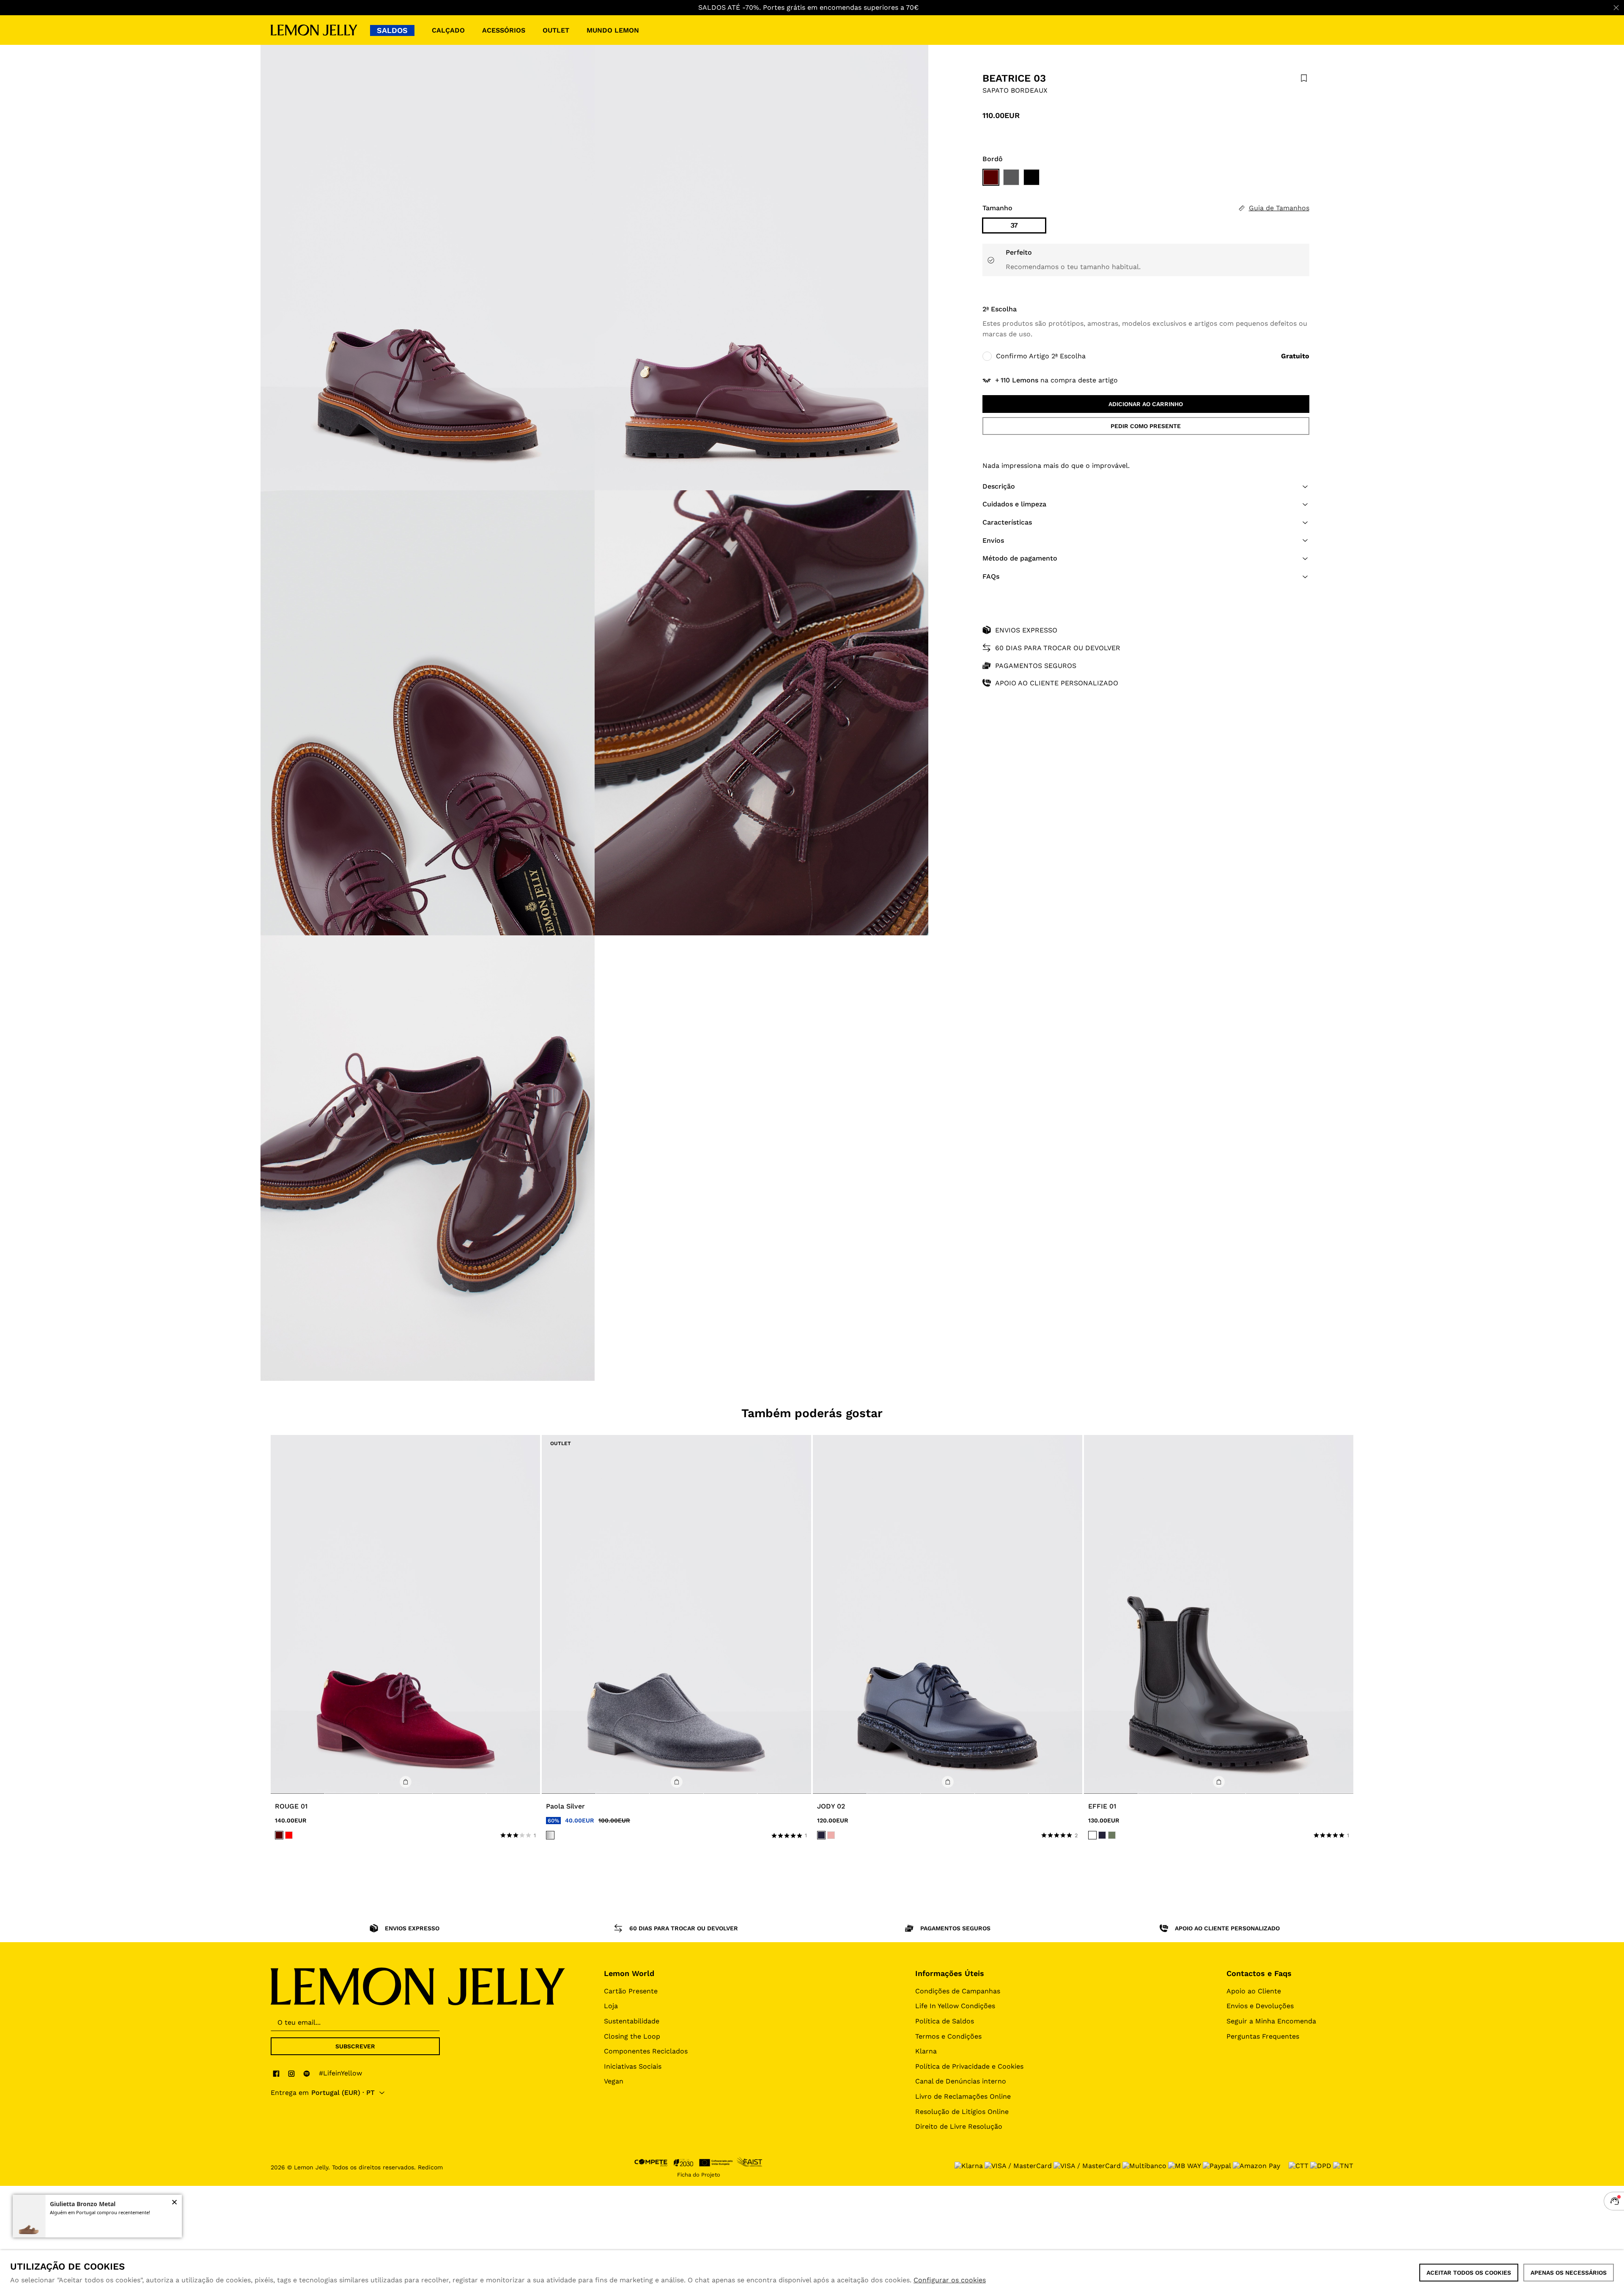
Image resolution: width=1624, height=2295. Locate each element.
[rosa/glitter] (831, 1835)
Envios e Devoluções (1260, 2006)
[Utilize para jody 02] (948, 1615)
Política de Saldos (945, 2021)
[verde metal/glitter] (1112, 1835)
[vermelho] (289, 1835)
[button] (1146, 486)
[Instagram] (291, 2073)
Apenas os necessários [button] (1569, 2273)
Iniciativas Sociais (633, 2066)
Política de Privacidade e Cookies (969, 2066)
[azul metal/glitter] (821, 1835)
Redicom (430, 2167)
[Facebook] (276, 2073)
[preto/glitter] (1092, 1835)
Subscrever (355, 2046)
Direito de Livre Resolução (959, 2126)
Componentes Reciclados (646, 2051)
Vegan (614, 2081)
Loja (611, 2006)
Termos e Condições (948, 2036)
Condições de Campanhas (958, 1991)
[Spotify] (307, 2073)
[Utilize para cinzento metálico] (1011, 177)
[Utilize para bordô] (991, 177)
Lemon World (629, 1973)
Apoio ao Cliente (1254, 1991)
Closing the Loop (632, 2036)
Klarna (926, 2051)
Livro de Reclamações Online (963, 2096)
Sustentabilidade (632, 2021)
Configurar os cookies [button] (950, 2280)
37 (1014, 225)
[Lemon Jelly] (314, 30)
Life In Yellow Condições (955, 2006)
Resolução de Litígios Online (962, 2112)
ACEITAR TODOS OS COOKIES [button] (1469, 2273)
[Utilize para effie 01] (1219, 1615)
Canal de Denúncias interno (961, 2081)
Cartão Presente (631, 1991)
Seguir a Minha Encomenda (1271, 2021)
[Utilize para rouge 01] (405, 1615)
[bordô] (279, 1835)
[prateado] (550, 1835)
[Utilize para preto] (1031, 177)
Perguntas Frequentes (1263, 2036)
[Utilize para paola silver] (676, 1615)
